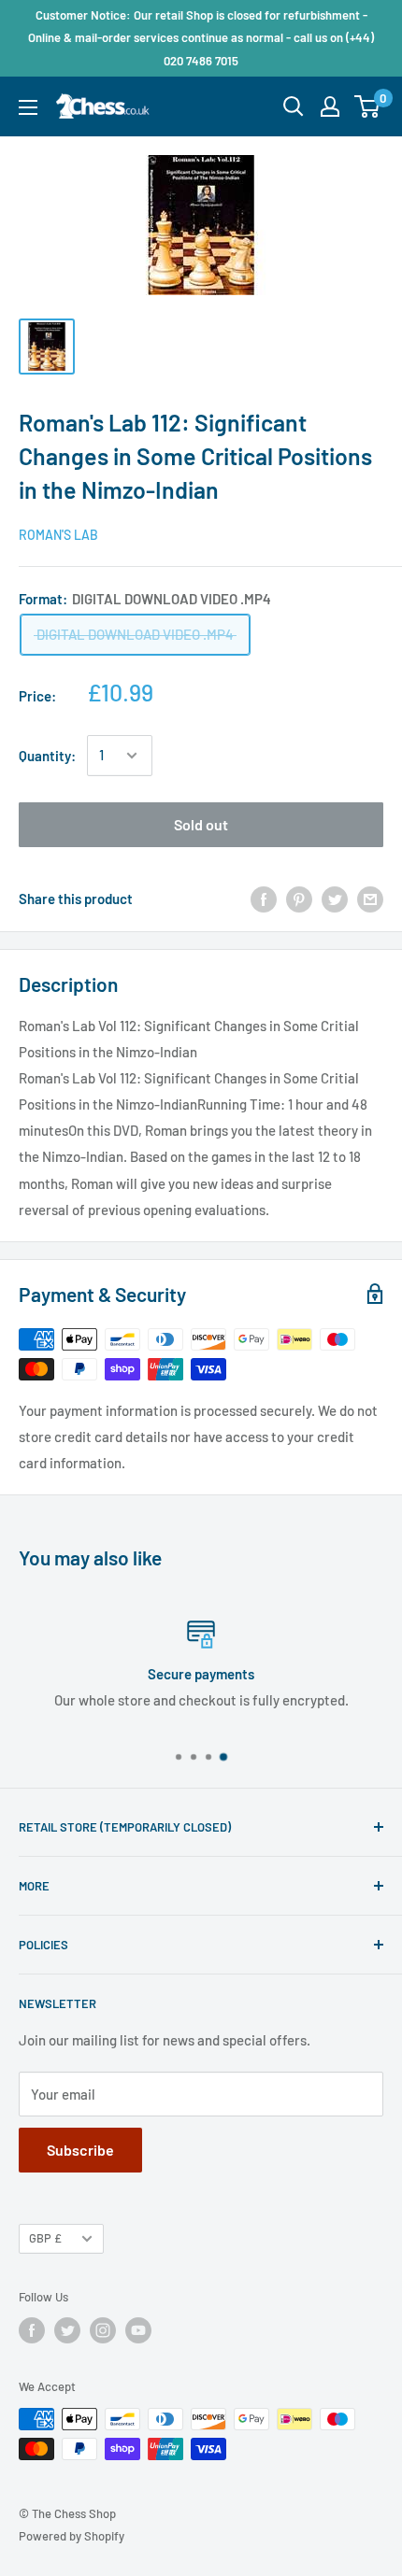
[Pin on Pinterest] (299, 899)
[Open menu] (28, 107)
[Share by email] (370, 899)
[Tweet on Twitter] (335, 899)
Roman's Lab (58, 535)
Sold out (201, 824)
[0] (368, 106)
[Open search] (294, 106)
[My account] (330, 106)
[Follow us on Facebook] (32, 2330)
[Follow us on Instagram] (103, 2330)
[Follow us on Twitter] (67, 2330)
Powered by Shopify (72, 2536)
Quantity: (47, 756)
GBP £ (45, 2238)
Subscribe (80, 2150)
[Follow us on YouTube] (138, 2330)
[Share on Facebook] (264, 899)
